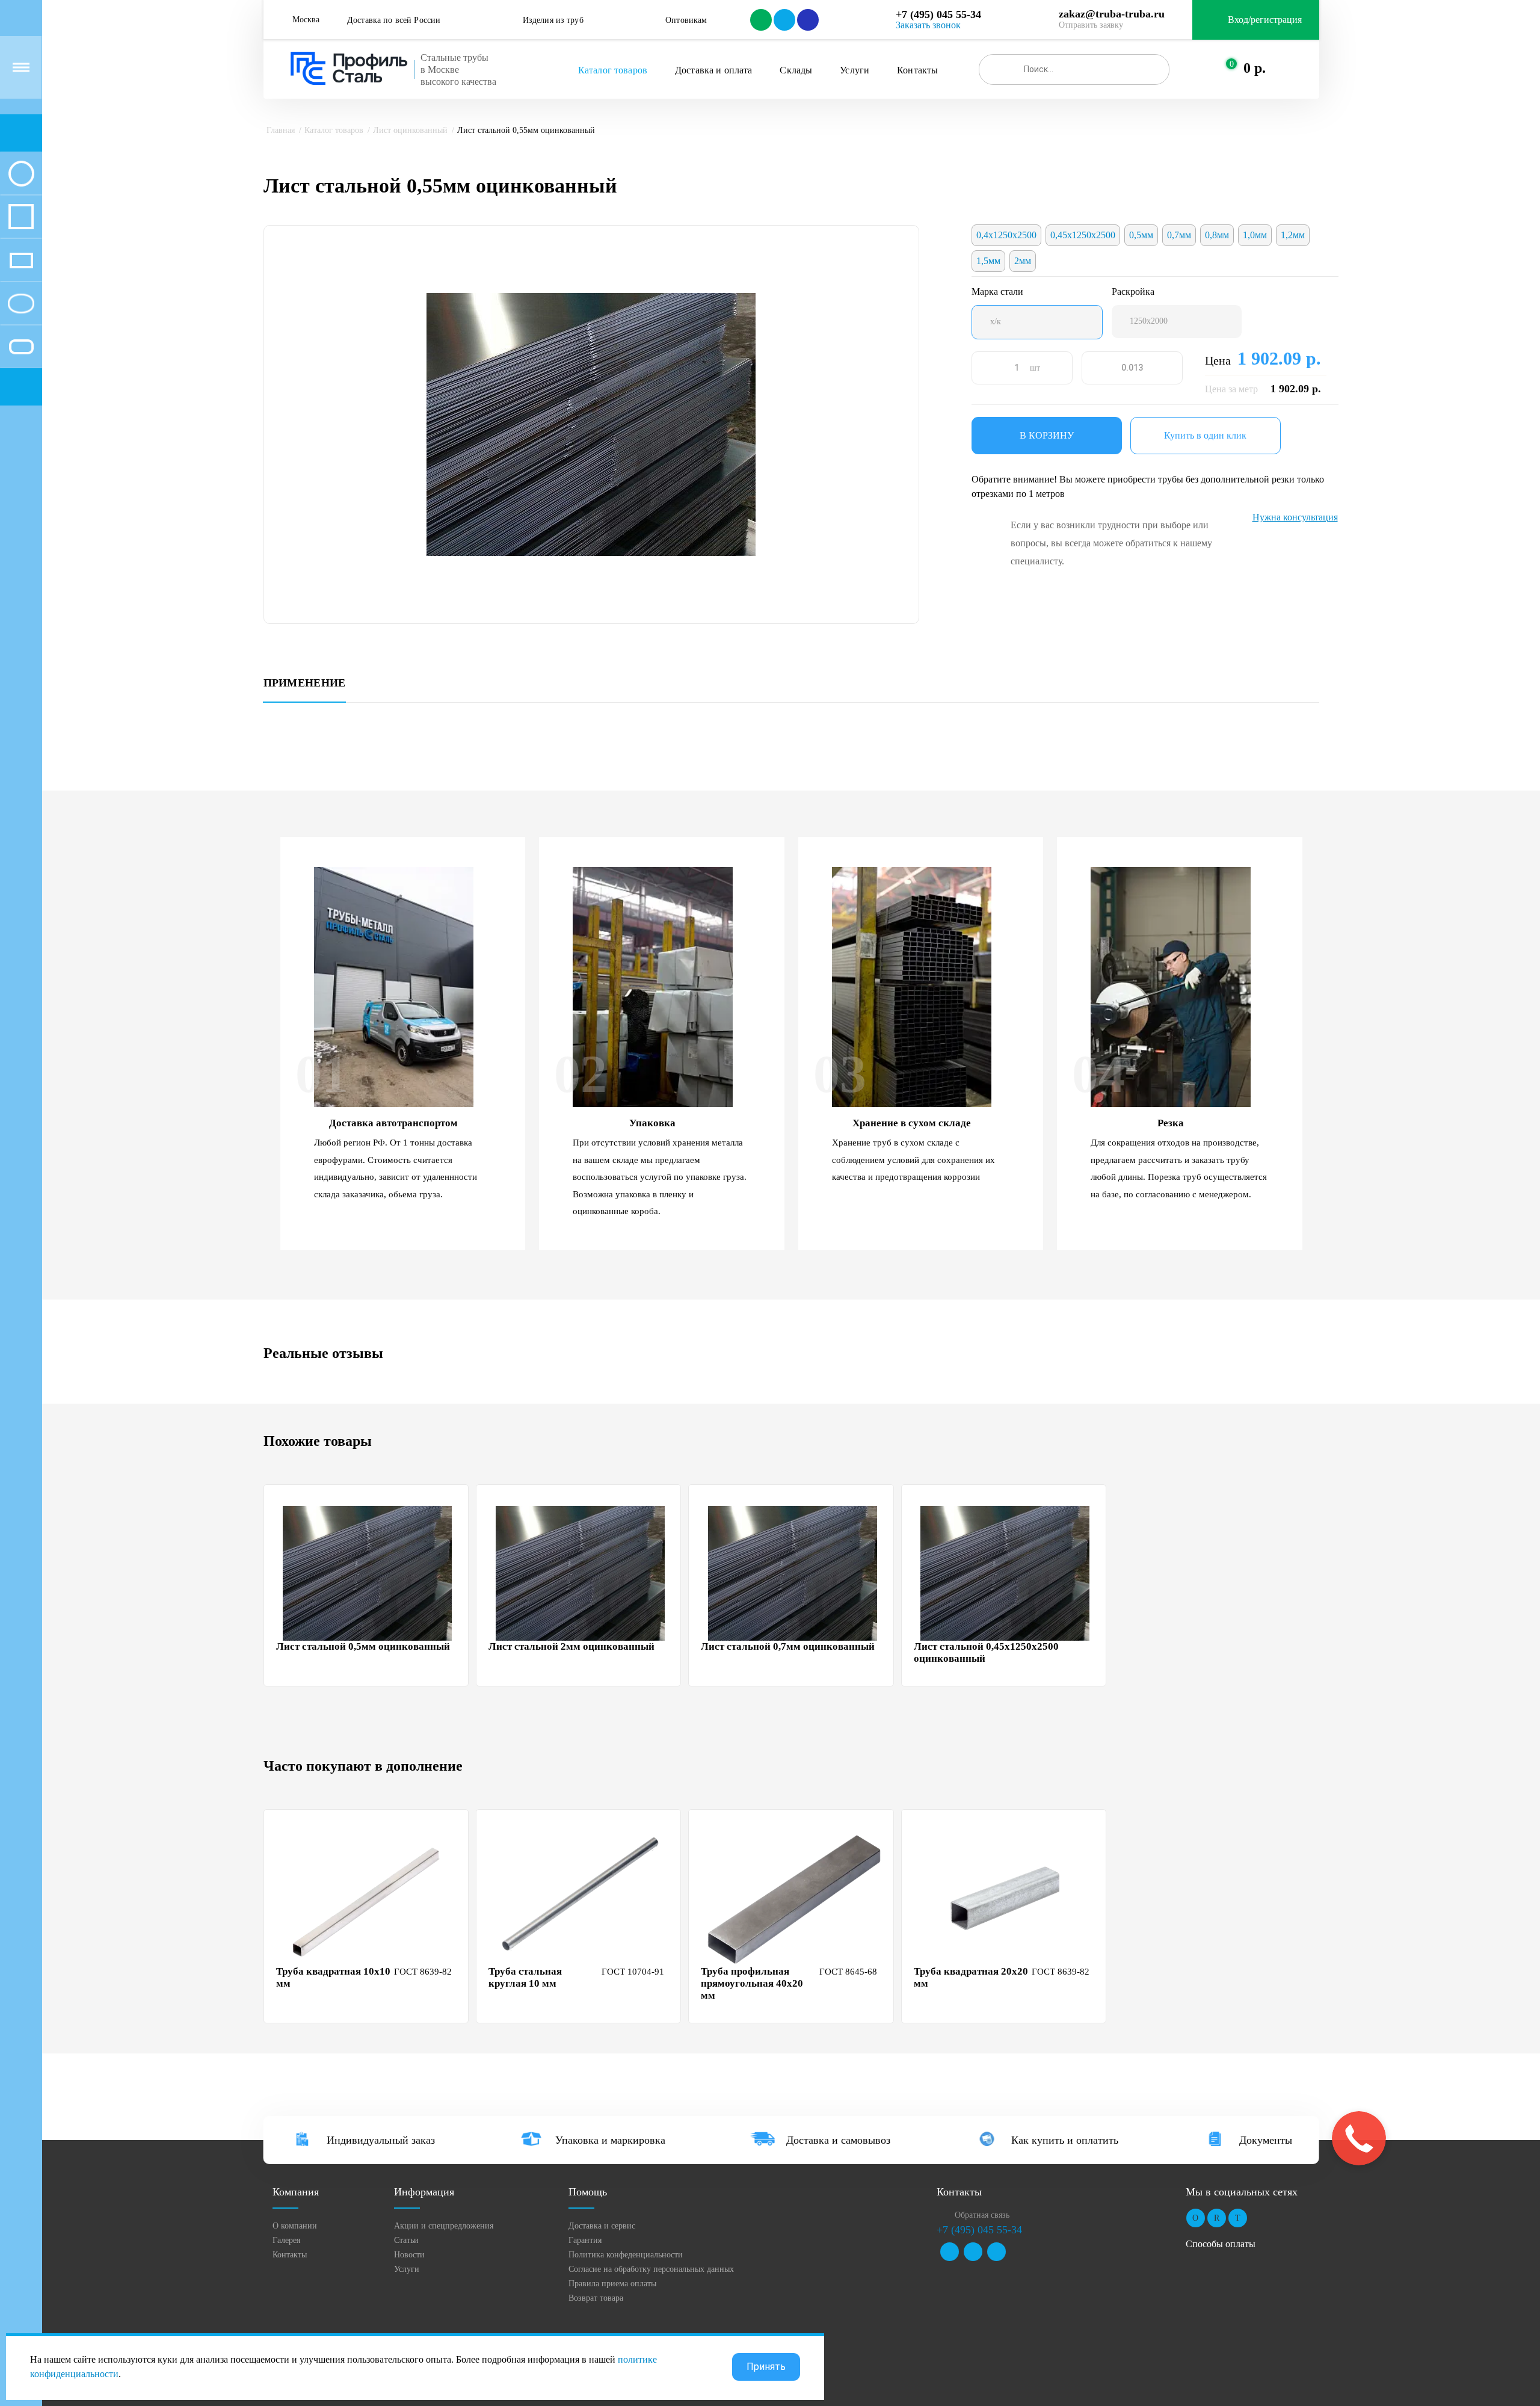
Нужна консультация (1295, 517)
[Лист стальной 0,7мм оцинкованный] (792, 1573)
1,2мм (1293, 235)
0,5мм (1141, 235)
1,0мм (1255, 235)
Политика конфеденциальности (626, 2255)
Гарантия (585, 2240)
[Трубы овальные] (21, 303)
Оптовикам (686, 20)
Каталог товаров (613, 70)
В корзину (1047, 435)
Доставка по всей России (394, 20)
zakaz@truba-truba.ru (1112, 14)
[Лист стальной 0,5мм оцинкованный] (368, 1573)
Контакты (917, 70)
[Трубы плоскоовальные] (21, 347)
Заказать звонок (928, 25)
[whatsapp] (760, 20)
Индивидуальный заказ (381, 2140)
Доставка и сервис (602, 2226)
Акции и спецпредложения (444, 2226)
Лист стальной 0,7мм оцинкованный (788, 1646)
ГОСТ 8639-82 (423, 1972)
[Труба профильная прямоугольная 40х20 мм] (792, 1898)
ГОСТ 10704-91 (633, 1972)
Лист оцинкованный (410, 130)
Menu (21, 67)
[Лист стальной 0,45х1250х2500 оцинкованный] (1005, 1573)
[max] (807, 20)
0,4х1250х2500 (1006, 235)
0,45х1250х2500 (1083, 235)
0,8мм (1217, 235)
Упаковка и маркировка (610, 2140)
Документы (1266, 2140)
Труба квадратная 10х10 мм (333, 1977)
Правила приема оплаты (612, 2284)
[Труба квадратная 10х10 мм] (368, 1898)
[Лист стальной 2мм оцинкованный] (580, 1573)
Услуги (855, 70)
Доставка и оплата (713, 70)
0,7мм (1179, 235)
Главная (281, 130)
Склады (796, 70)
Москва (306, 20)
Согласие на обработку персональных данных (651, 2269)
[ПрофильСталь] (349, 69)
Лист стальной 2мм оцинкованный (571, 1646)
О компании (295, 2226)
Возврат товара (596, 2298)
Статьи (406, 2240)
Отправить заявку (1091, 25)
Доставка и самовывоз (838, 2140)
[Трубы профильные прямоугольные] (21, 260)
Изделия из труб (553, 20)
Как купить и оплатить (1065, 2140)
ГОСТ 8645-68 (848, 1972)
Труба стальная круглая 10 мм (525, 1977)
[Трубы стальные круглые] (21, 173)
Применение (305, 683)
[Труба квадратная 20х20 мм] (1005, 1898)
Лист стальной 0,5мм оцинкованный (363, 1646)
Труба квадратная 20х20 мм (971, 1977)
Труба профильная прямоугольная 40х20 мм (752, 1983)
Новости (409, 2255)
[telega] (784, 20)
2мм (1023, 261)
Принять (766, 2367)
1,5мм (988, 261)
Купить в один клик (1205, 435)
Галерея (286, 2240)
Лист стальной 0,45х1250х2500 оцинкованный (986, 1652)
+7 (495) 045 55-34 (938, 14)
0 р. (1255, 68)
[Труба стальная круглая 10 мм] (580, 1898)
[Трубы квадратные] (21, 217)
